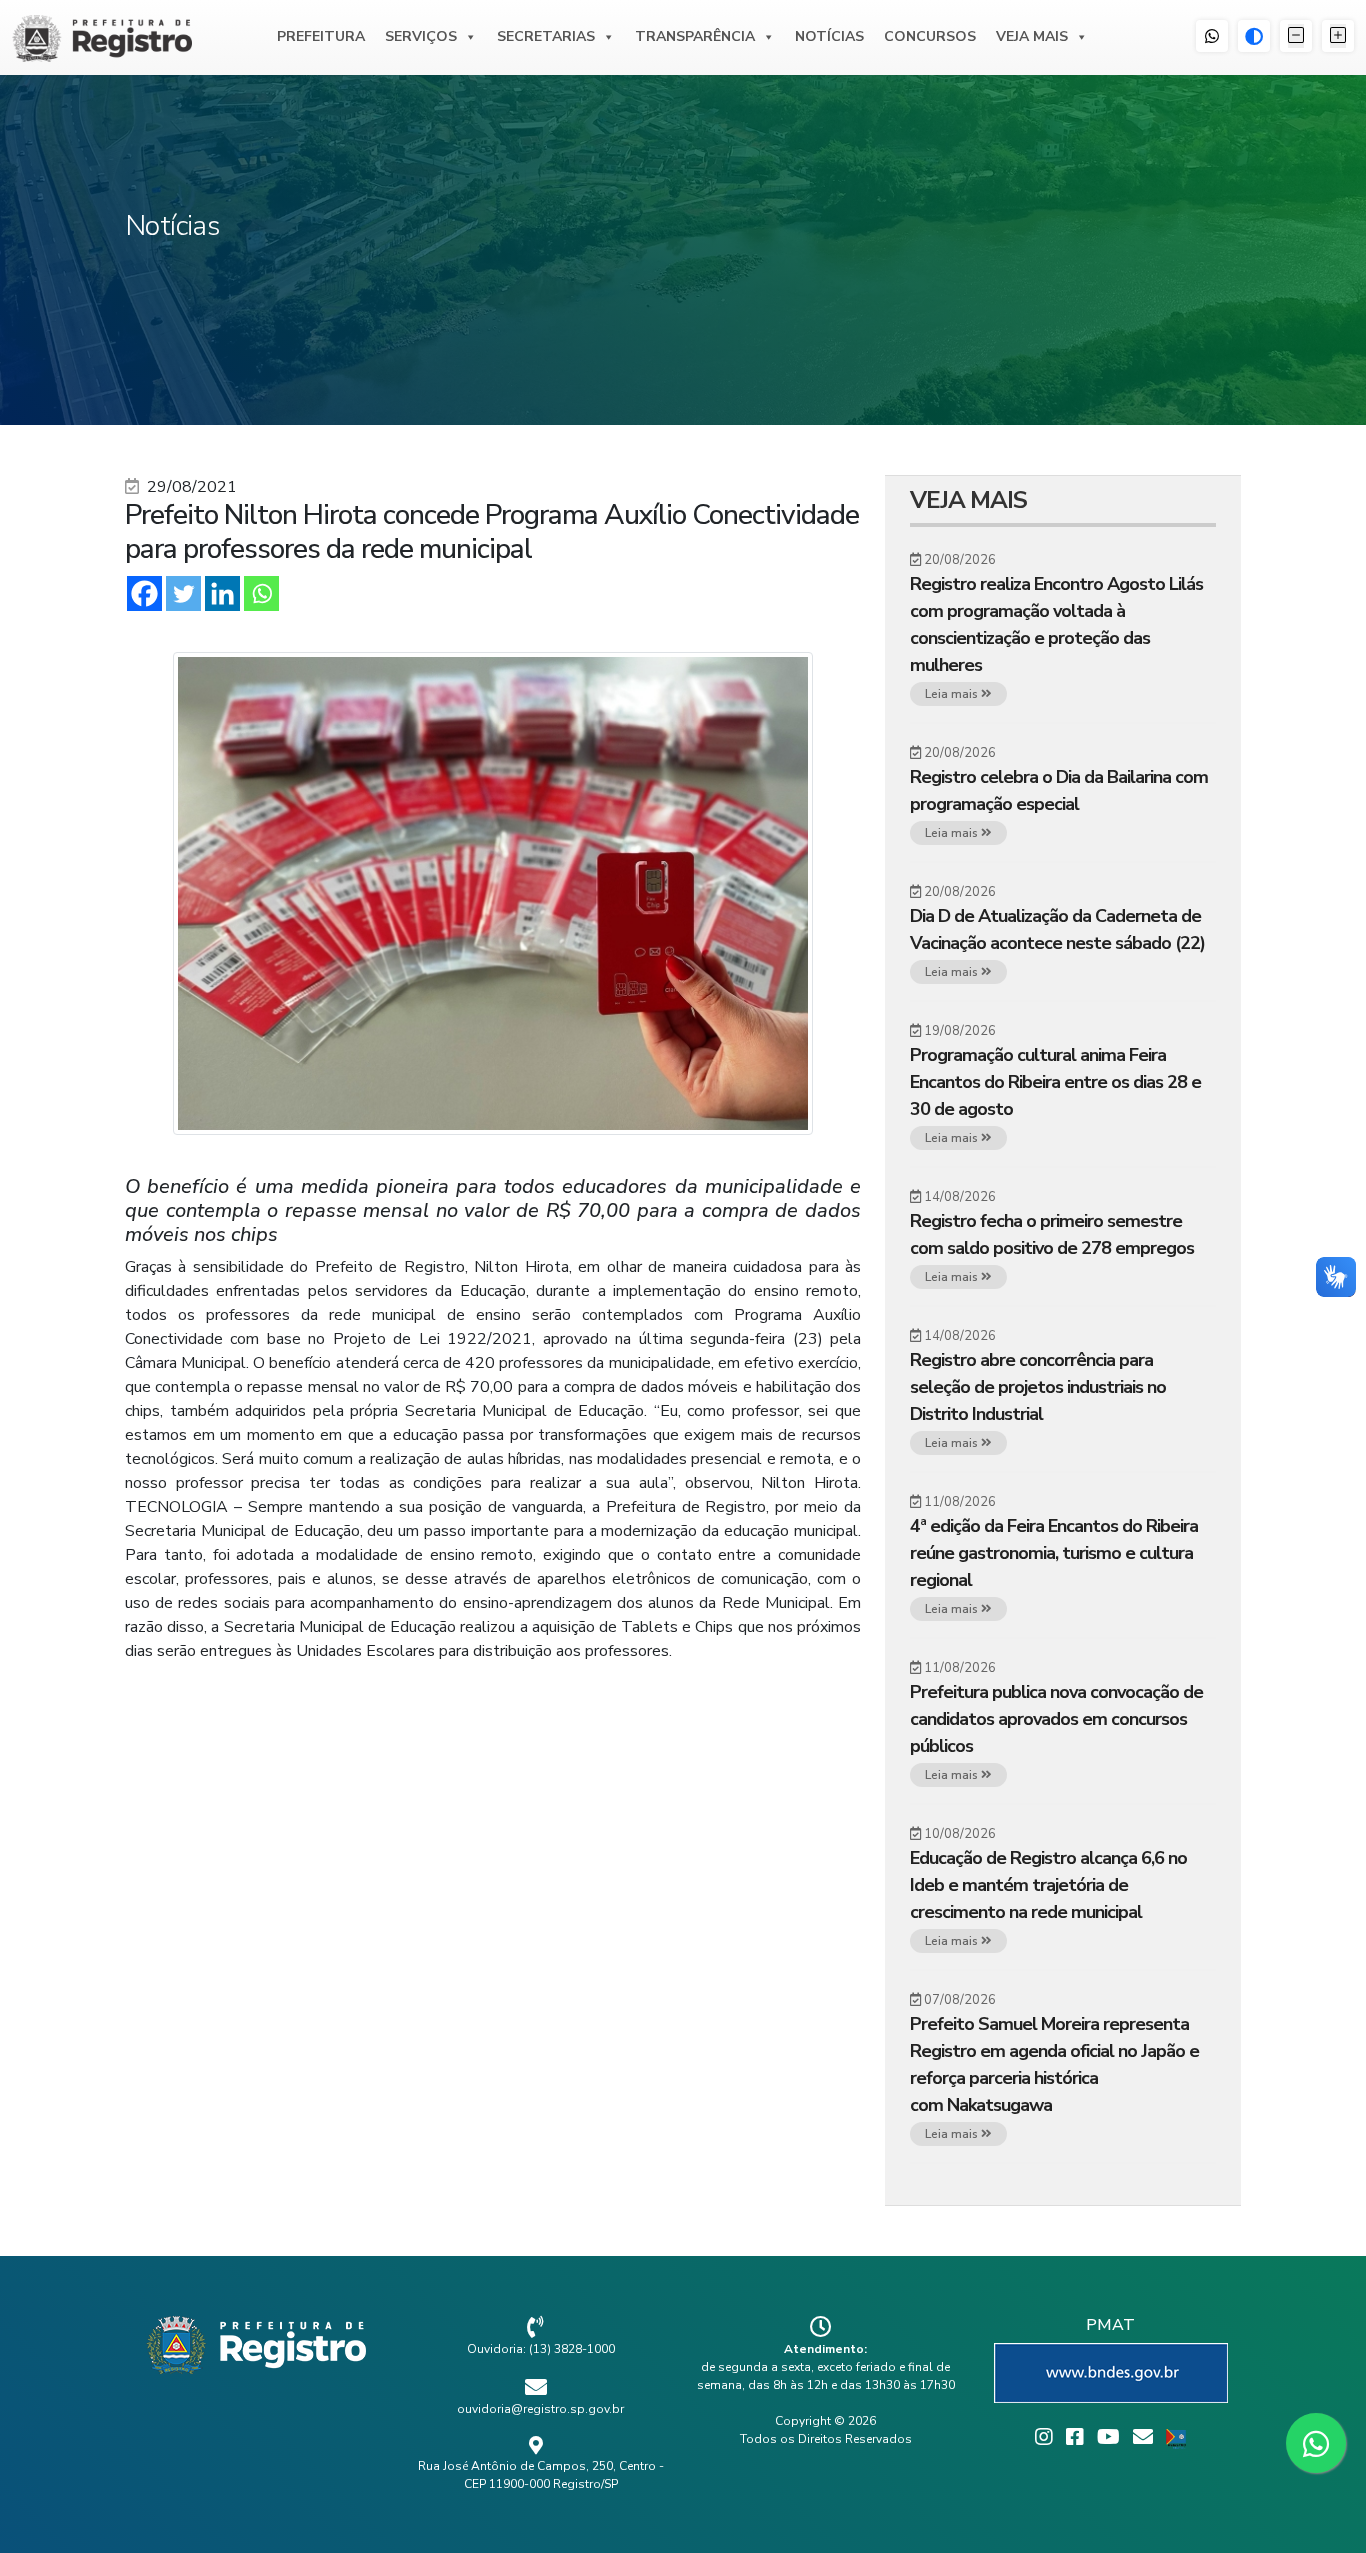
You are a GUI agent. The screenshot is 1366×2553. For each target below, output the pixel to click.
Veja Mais (1032, 36)
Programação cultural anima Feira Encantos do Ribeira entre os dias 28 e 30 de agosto (1055, 1082)
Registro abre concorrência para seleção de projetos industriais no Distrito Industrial (1038, 1387)
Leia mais (953, 694)
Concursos (930, 36)
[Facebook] (144, 593)
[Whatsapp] (261, 593)
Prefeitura (321, 36)
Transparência (695, 36)
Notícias (829, 36)
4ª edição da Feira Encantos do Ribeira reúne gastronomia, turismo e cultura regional (1054, 1553)
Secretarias (546, 36)
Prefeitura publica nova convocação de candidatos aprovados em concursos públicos (1056, 1719)
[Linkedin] (222, 593)
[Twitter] (183, 593)
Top (1318, 2505)
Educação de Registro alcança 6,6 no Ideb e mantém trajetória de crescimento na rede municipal (1048, 1885)
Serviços (421, 36)
